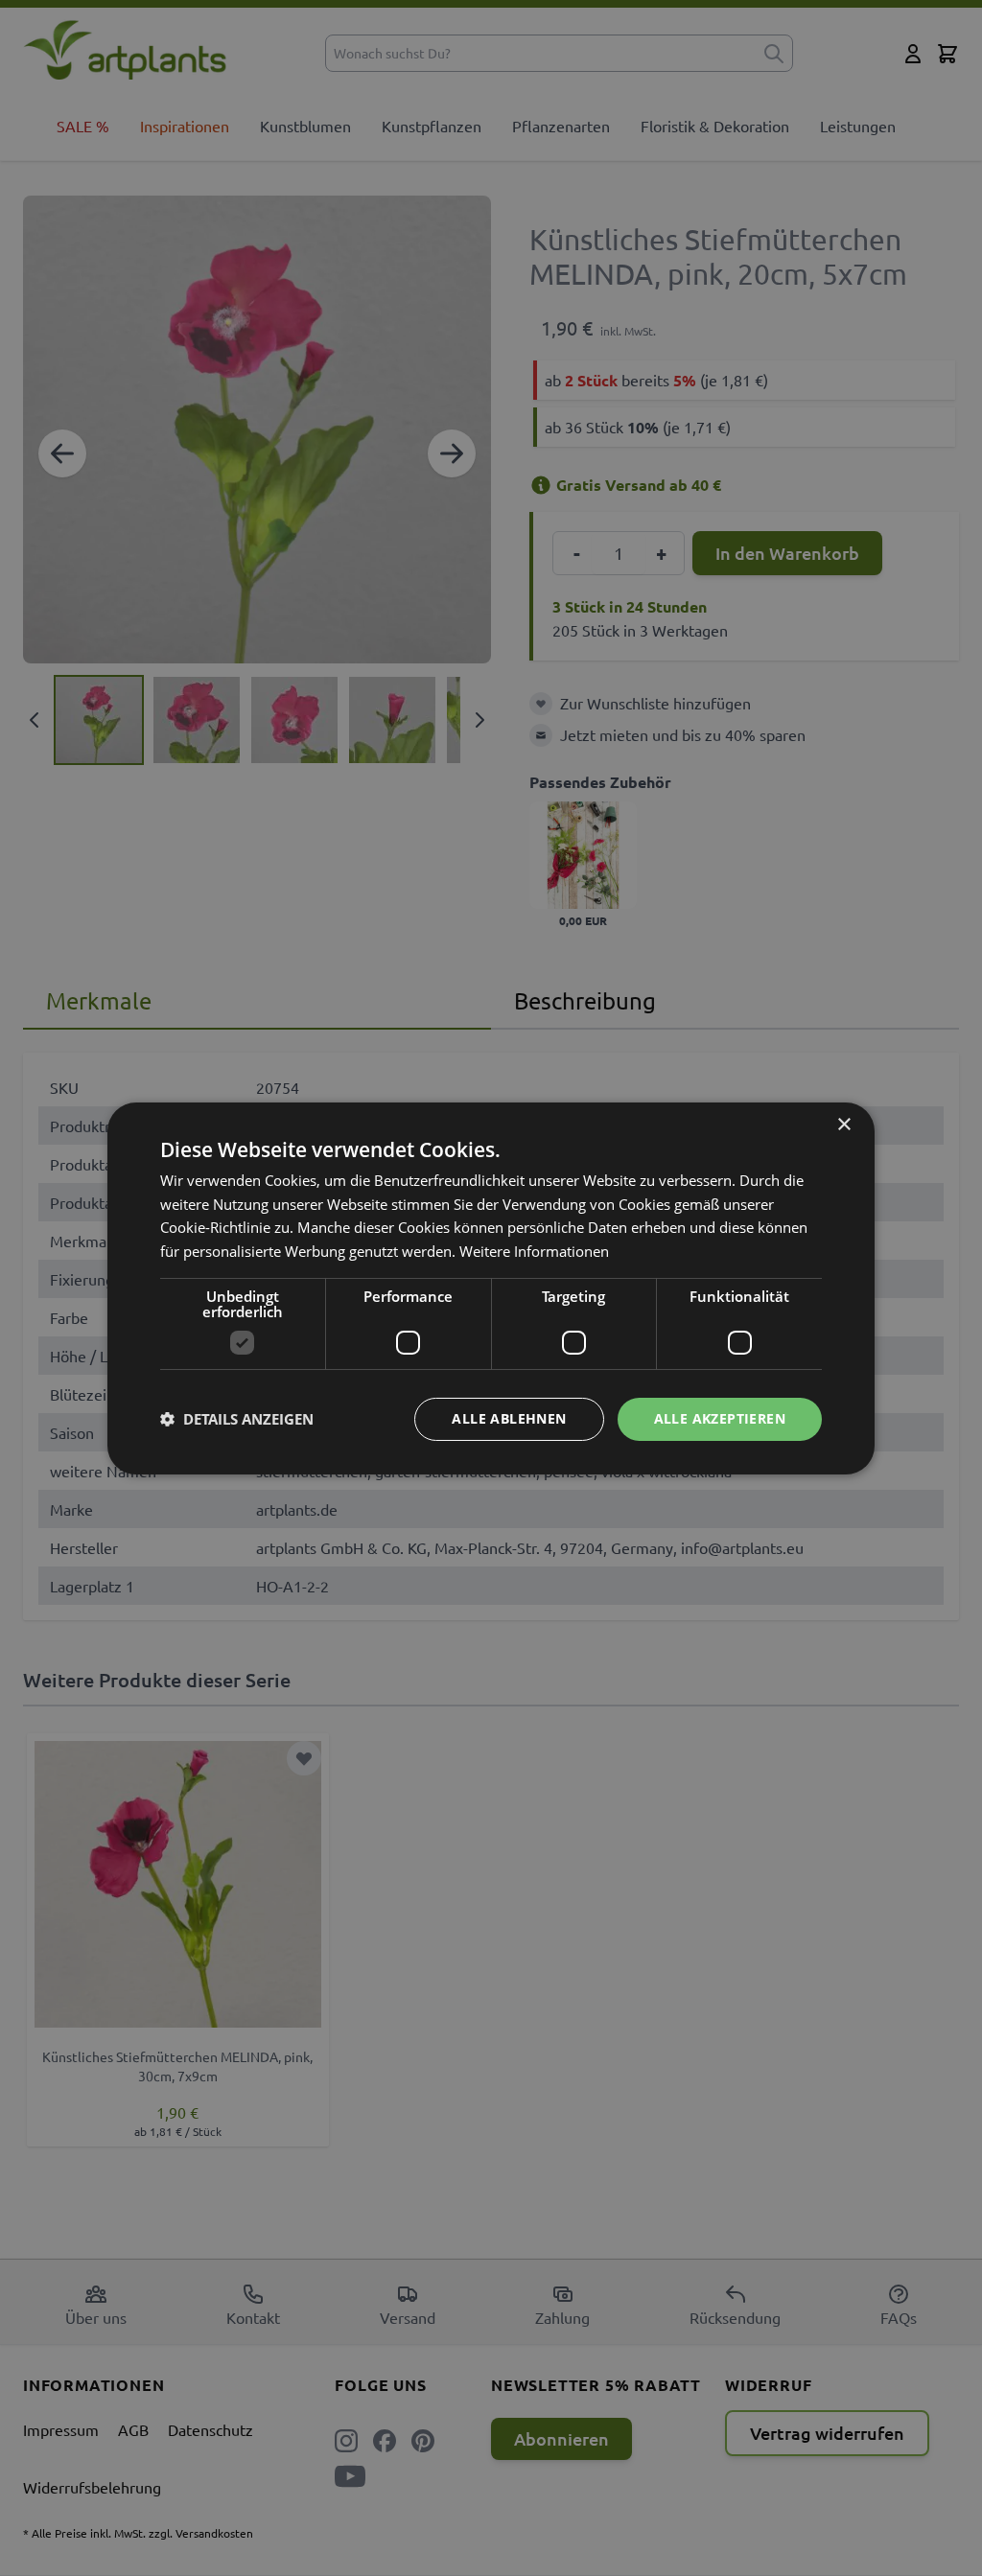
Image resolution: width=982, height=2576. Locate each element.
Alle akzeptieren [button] (720, 1418)
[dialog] (491, 1288)
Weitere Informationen (534, 1251)
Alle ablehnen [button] (509, 1418)
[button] (237, 1419)
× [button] (843, 1124)
